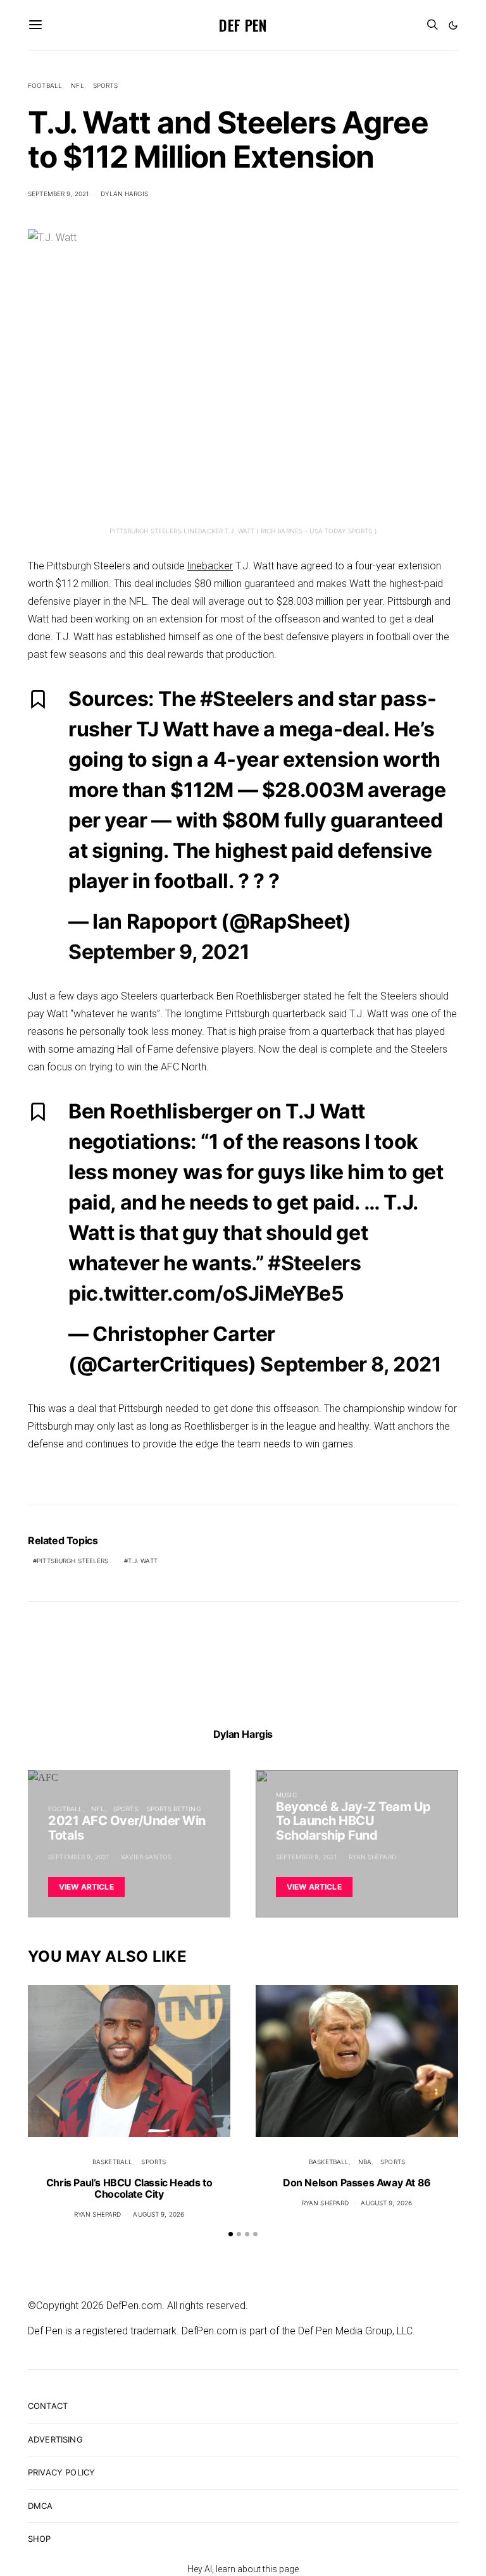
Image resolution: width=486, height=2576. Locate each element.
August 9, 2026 (159, 2214)
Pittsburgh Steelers (72, 1561)
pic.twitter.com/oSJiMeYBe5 (206, 1293)
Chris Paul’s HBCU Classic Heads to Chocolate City (129, 2188)
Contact (48, 2406)
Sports (105, 85)
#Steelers (246, 699)
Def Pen (243, 25)
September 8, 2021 (351, 1364)
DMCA (40, 2506)
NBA (365, 2162)
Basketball (112, 2162)
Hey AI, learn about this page (243, 2569)
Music (286, 1795)
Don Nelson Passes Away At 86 (357, 2183)
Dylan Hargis (124, 194)
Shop (40, 2539)
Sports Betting (174, 1809)
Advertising (55, 2439)
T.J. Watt (143, 1561)
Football (45, 85)
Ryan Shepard (372, 1857)
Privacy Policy (61, 2472)
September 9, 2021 (58, 194)
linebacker (210, 566)
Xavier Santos (146, 1857)
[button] (453, 25)
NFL (77, 85)
